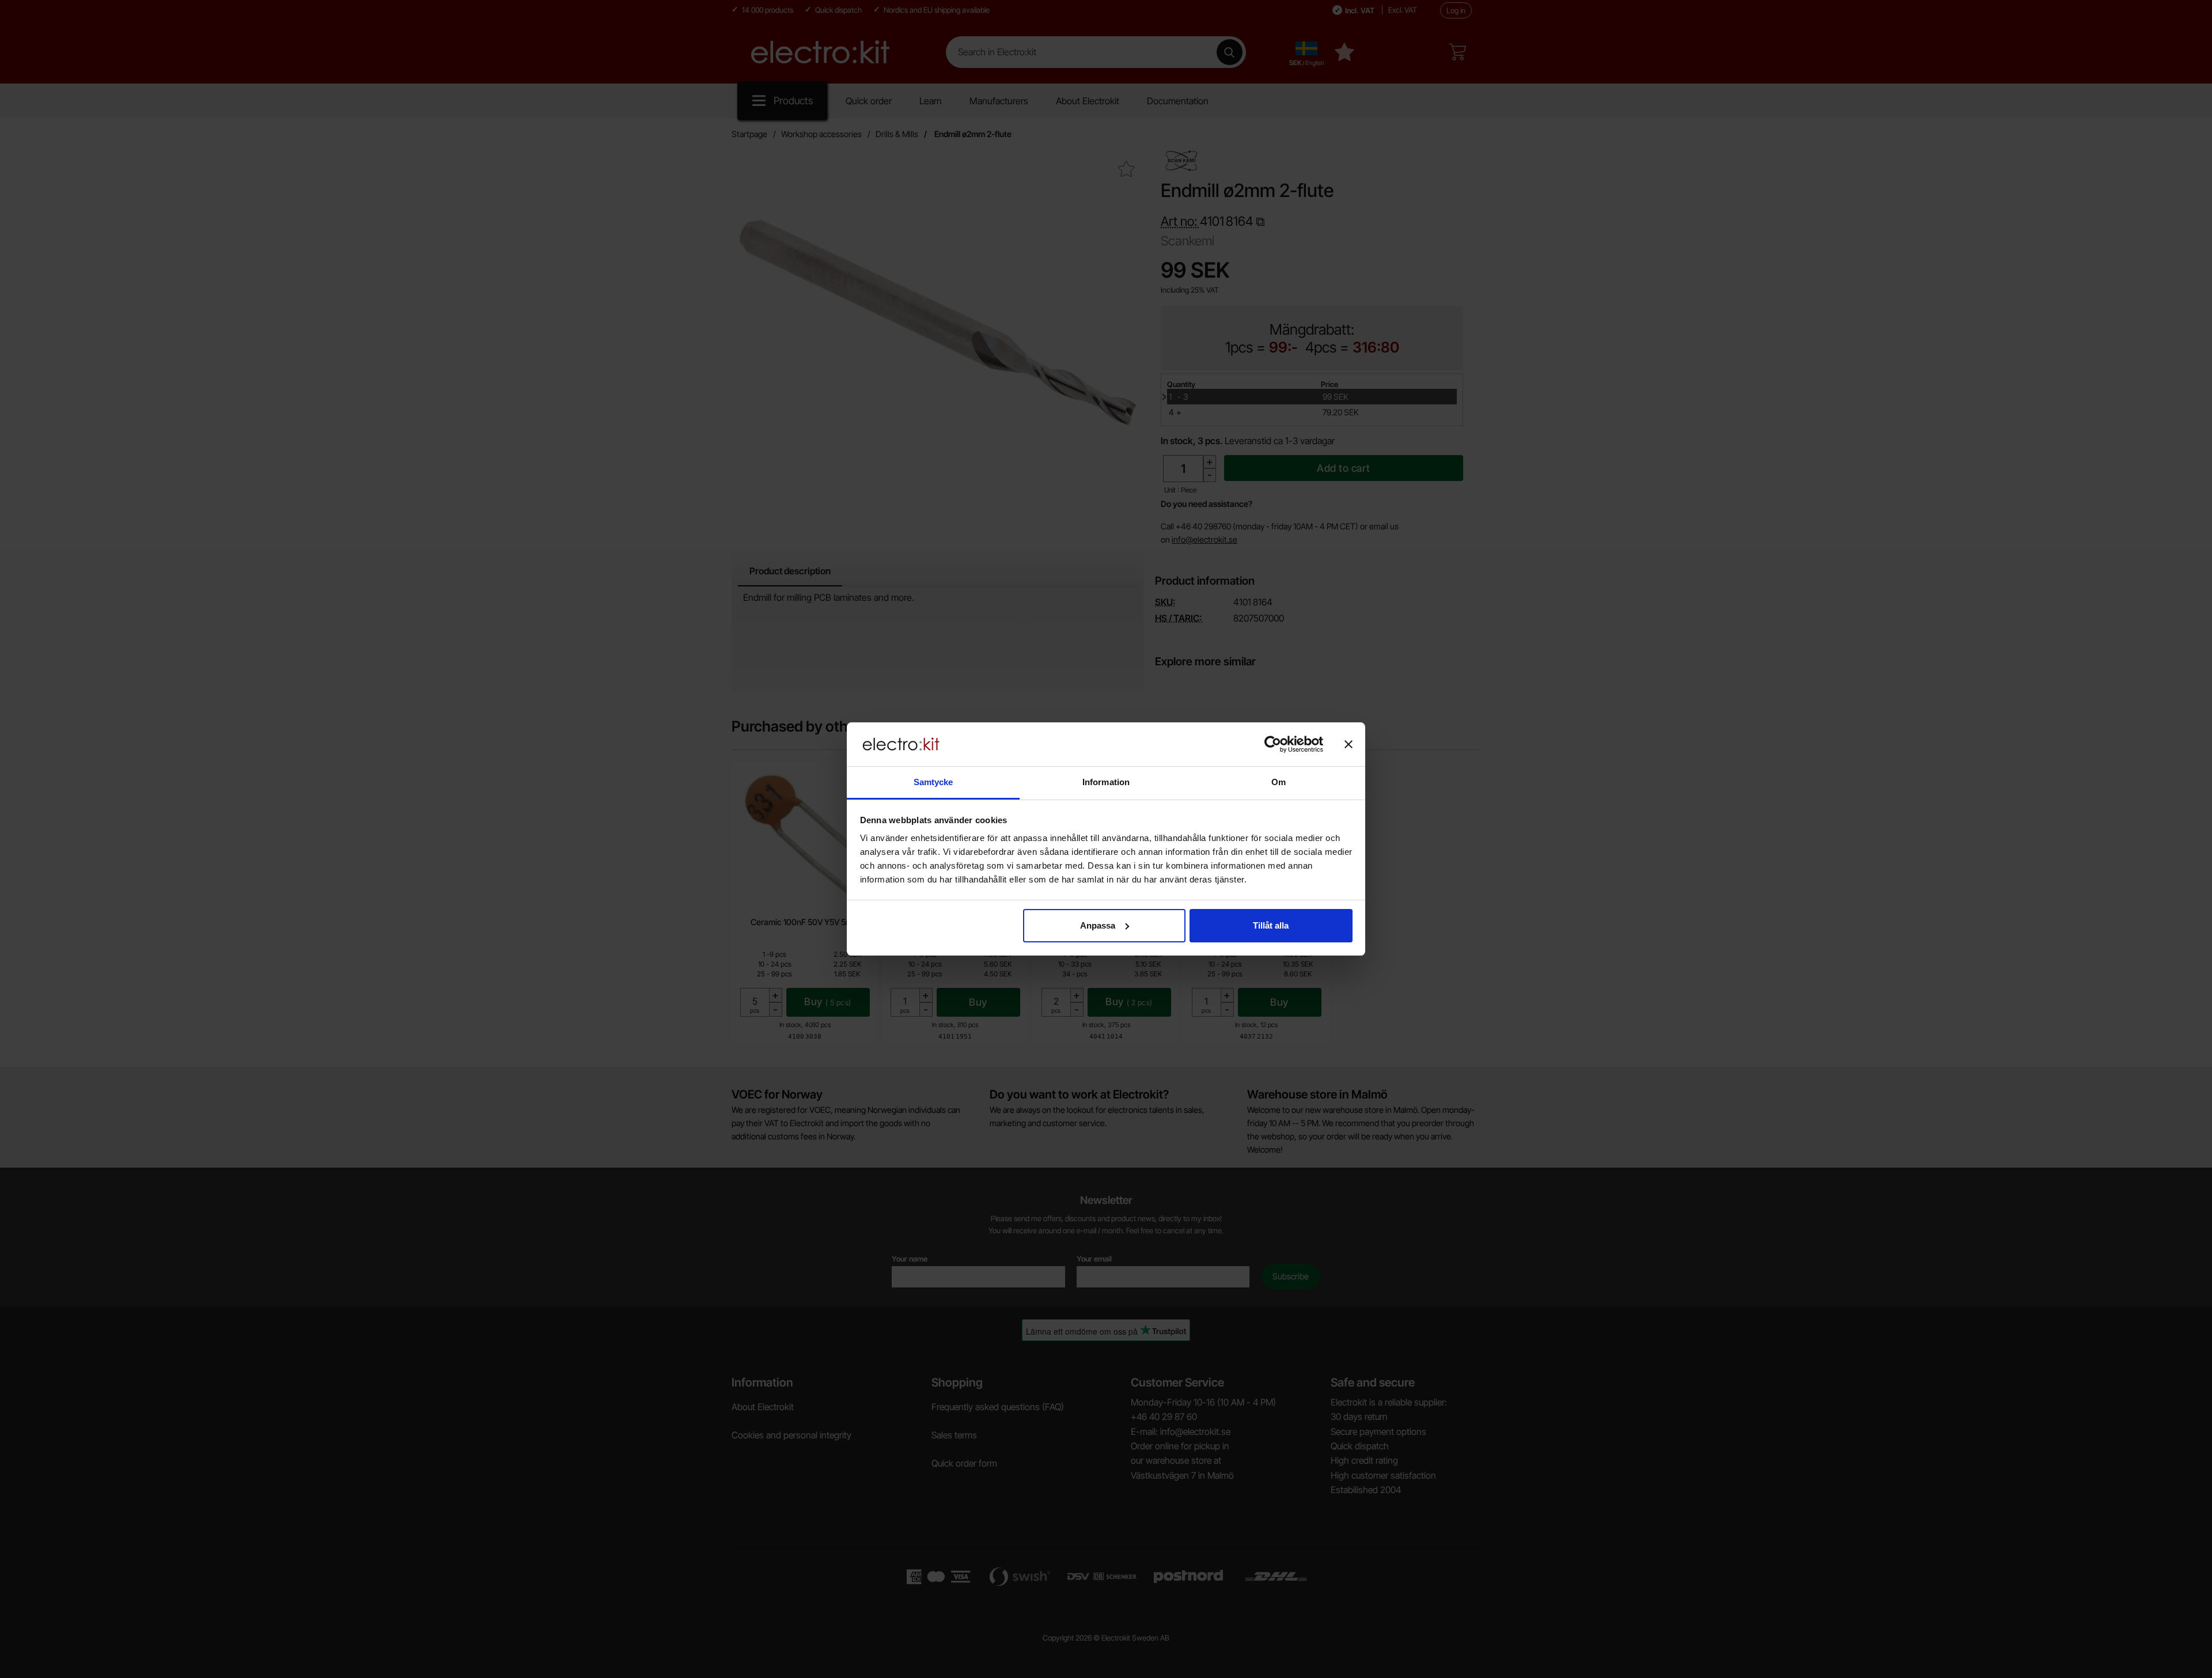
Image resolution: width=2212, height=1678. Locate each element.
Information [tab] (1106, 782)
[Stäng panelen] (1349, 744)
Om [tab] (1279, 782)
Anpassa (1098, 925)
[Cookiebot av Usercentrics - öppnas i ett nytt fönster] (1273, 744)
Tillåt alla (1271, 925)
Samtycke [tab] (933, 782)
